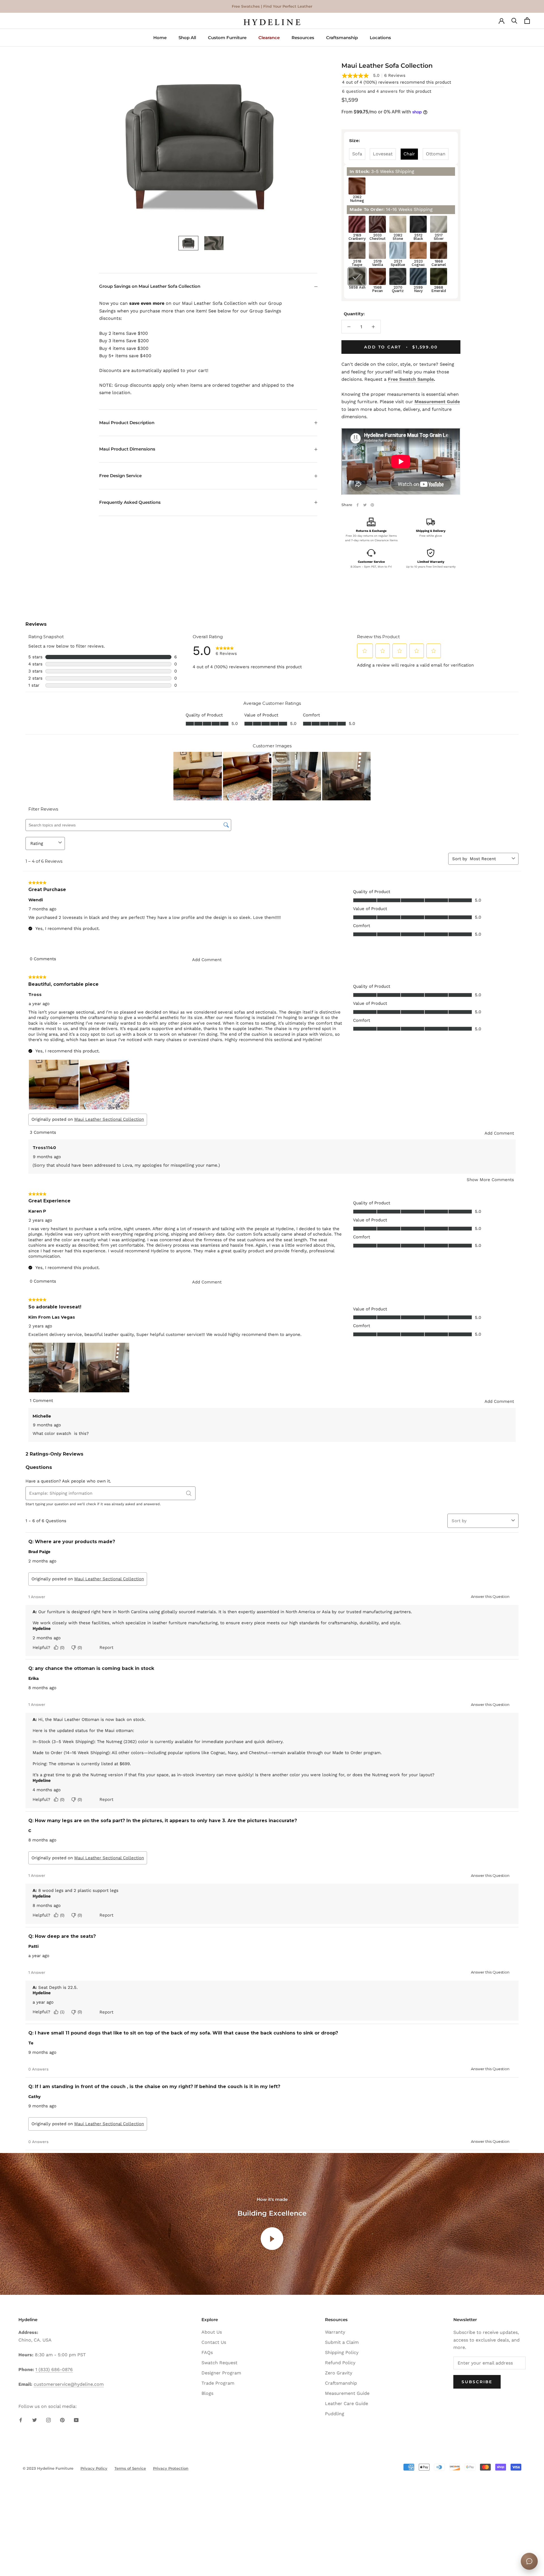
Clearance (269, 38)
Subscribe (477, 2382)
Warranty (335, 2332)
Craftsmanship (342, 38)
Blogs (207, 2393)
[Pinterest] (372, 505)
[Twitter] (365, 505)
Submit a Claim (342, 2342)
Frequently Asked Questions (130, 502)
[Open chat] (529, 2561)
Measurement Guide (437, 402)
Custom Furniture (227, 38)
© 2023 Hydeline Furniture (48, 2468)
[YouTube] (76, 2420)
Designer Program (221, 2373)
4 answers (387, 91)
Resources (303, 38)
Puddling (335, 2414)
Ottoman (436, 154)
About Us (212, 2332)
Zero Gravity (339, 2373)
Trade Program (218, 2383)
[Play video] (272, 2239)
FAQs (207, 2352)
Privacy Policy (94, 2468)
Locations (380, 38)
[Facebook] (358, 505)
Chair (409, 154)
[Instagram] (48, 2420)
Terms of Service (130, 2468)
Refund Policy (340, 2363)
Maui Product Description (127, 423)
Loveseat (383, 154)
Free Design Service (120, 476)
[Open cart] (527, 22)
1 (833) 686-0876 (54, 2369)
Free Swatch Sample (411, 379)
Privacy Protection (171, 2468)
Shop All (187, 38)
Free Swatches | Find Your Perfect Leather (272, 6)
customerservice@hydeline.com (69, 2384)
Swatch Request (219, 2363)
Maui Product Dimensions (127, 449)
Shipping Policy (342, 2352)
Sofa (357, 154)
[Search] (514, 22)
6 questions (354, 91)
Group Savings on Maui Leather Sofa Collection (150, 286)
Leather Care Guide (347, 2403)
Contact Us (214, 2342)
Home (160, 38)
